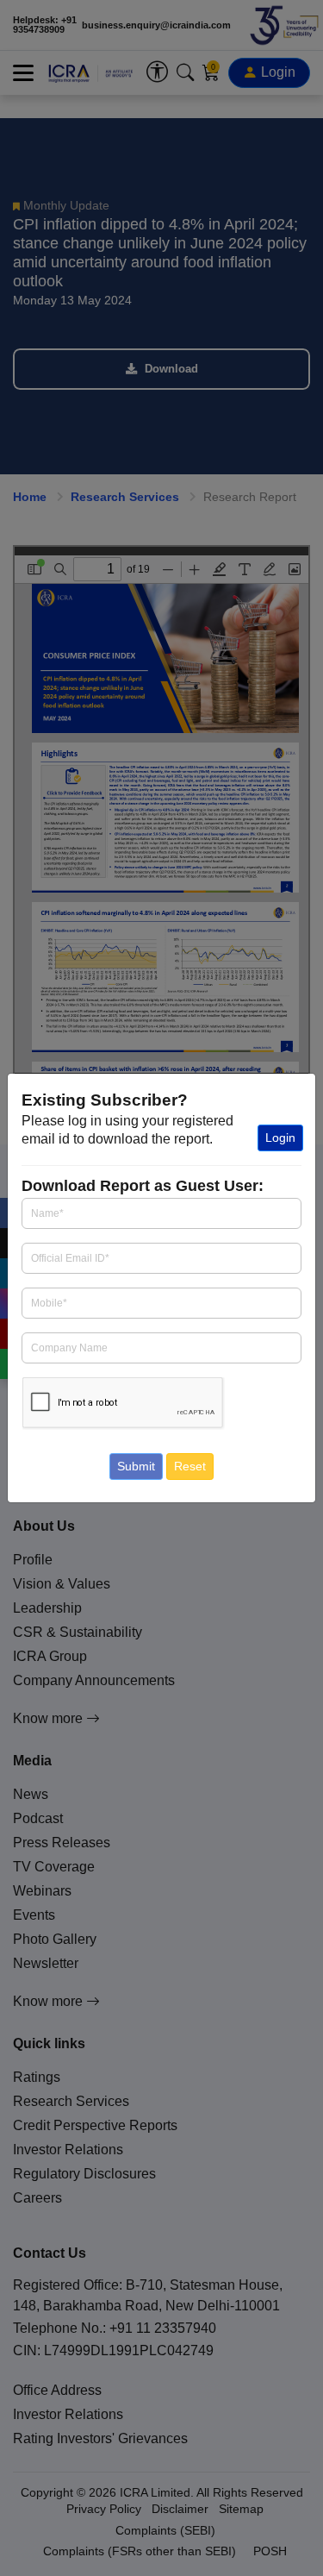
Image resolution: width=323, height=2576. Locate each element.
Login (280, 1138)
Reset (190, 1466)
